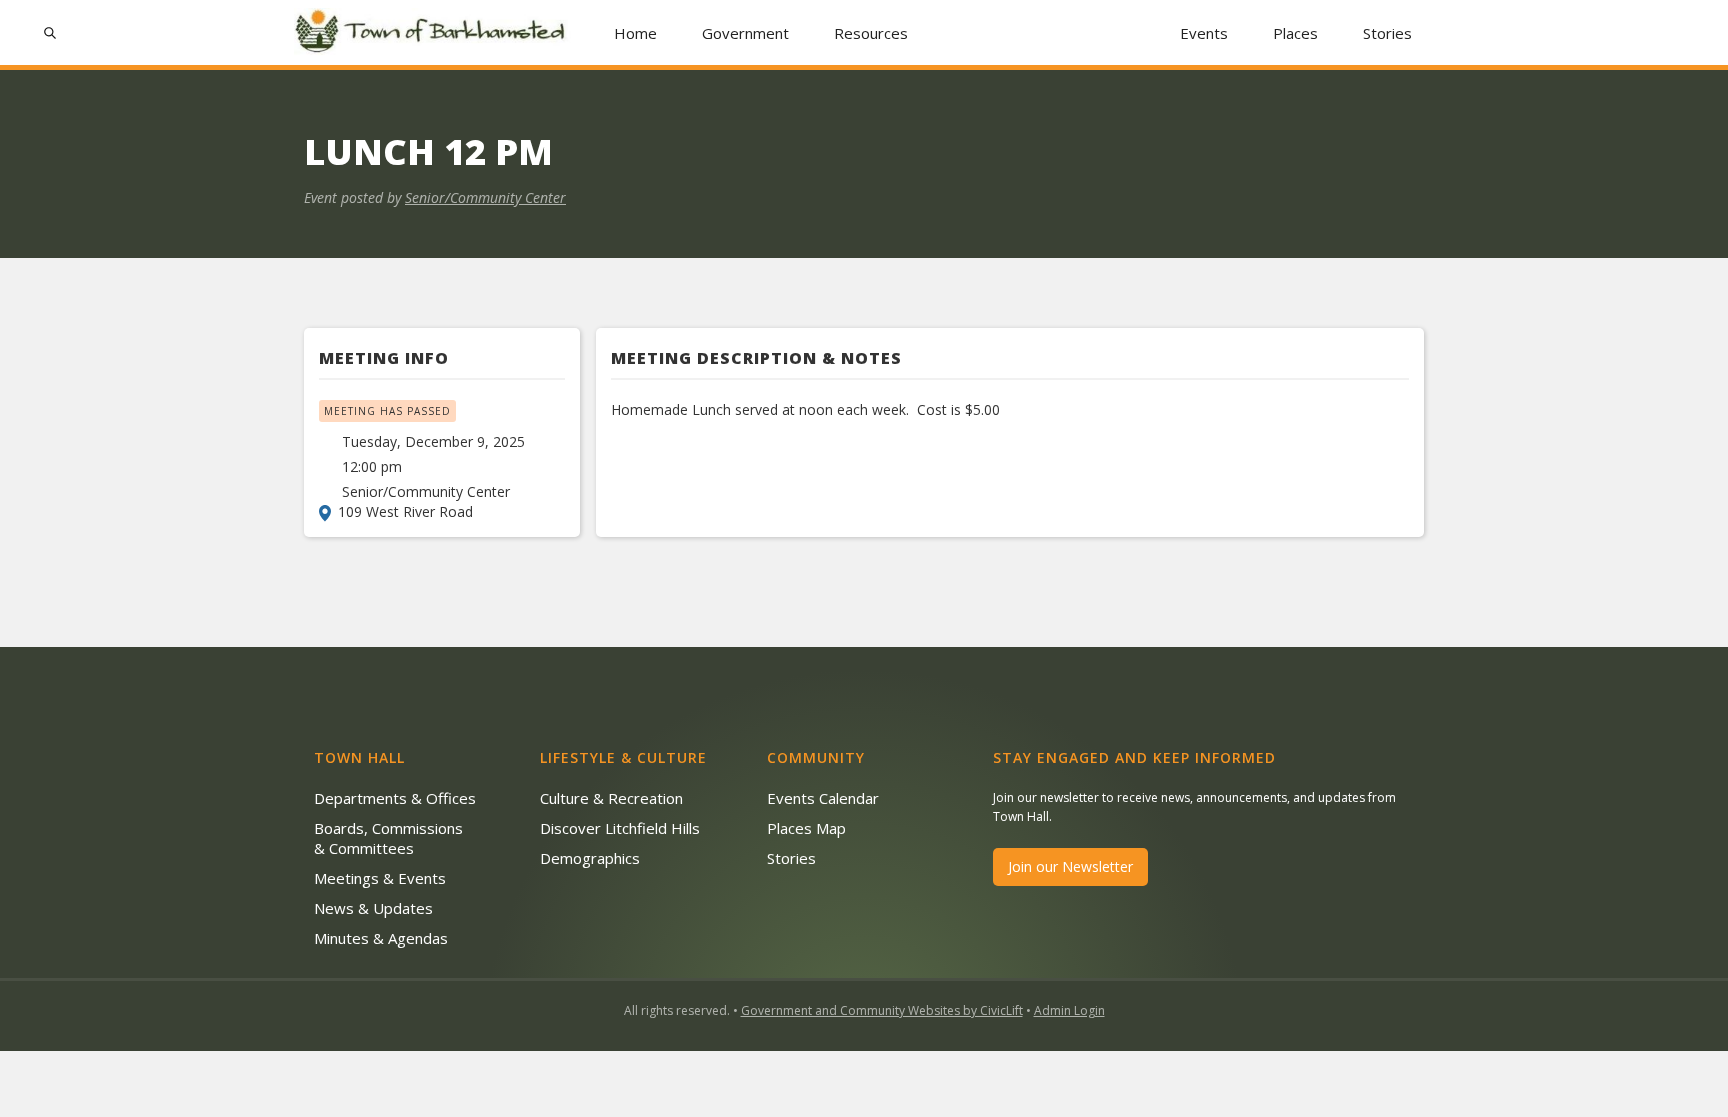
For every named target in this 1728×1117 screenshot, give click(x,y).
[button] (746, 32)
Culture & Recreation (611, 798)
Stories (1387, 33)
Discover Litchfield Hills (620, 828)
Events (1204, 33)
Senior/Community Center (485, 197)
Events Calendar (823, 798)
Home (635, 33)
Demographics (590, 858)
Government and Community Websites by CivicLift (882, 1010)
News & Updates (373, 908)
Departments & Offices (395, 798)
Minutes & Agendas (381, 938)
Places (1295, 33)
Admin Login (1069, 1010)
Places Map (806, 828)
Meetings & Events (380, 878)
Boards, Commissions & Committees (388, 838)
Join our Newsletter (1070, 866)
